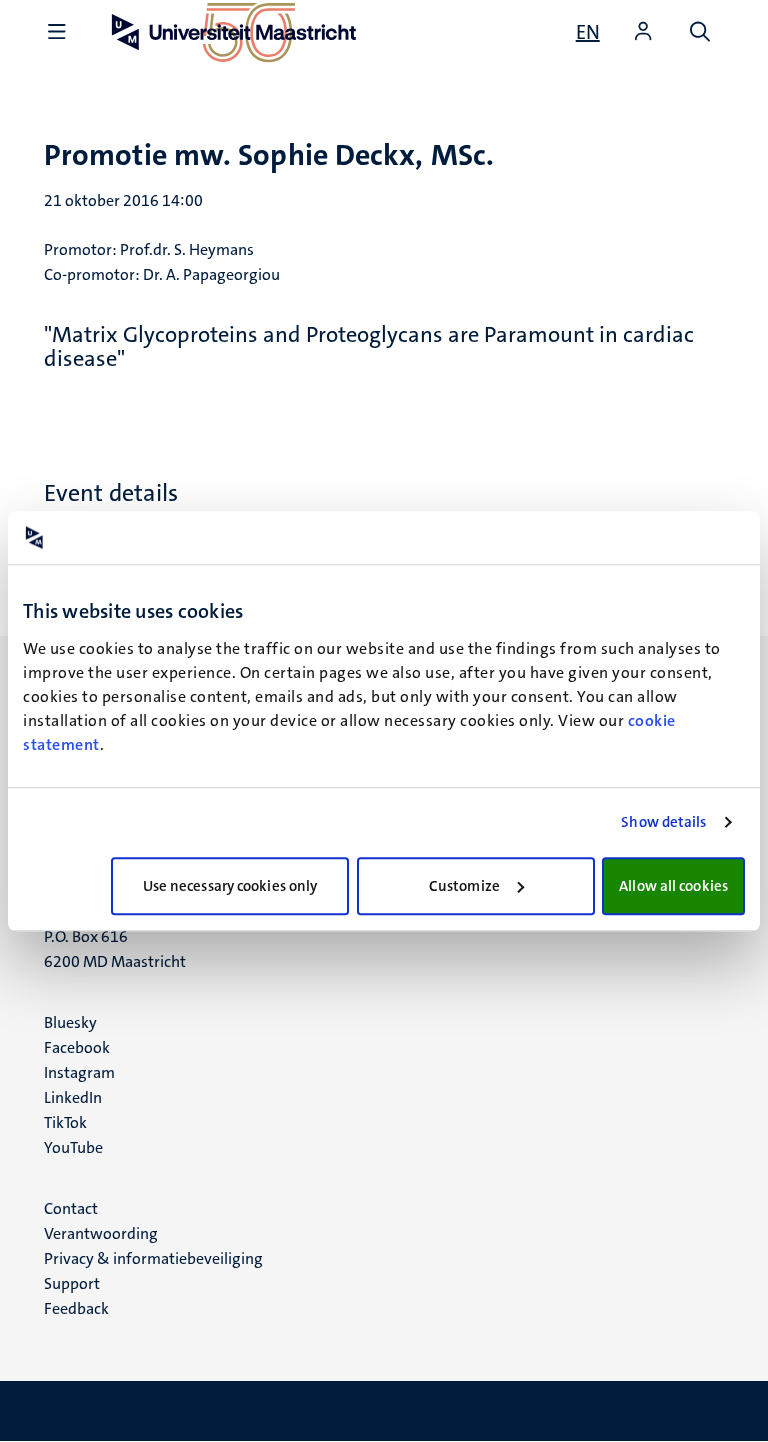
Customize (464, 886)
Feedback (76, 1308)
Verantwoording (101, 1233)
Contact (71, 1208)
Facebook (77, 1047)
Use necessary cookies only (230, 886)
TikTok (65, 1122)
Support (72, 1283)
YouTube (73, 1147)
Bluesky (70, 1022)
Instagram (79, 1072)
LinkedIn (73, 1097)
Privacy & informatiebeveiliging (153, 1258)
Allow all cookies (673, 886)
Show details (663, 822)
